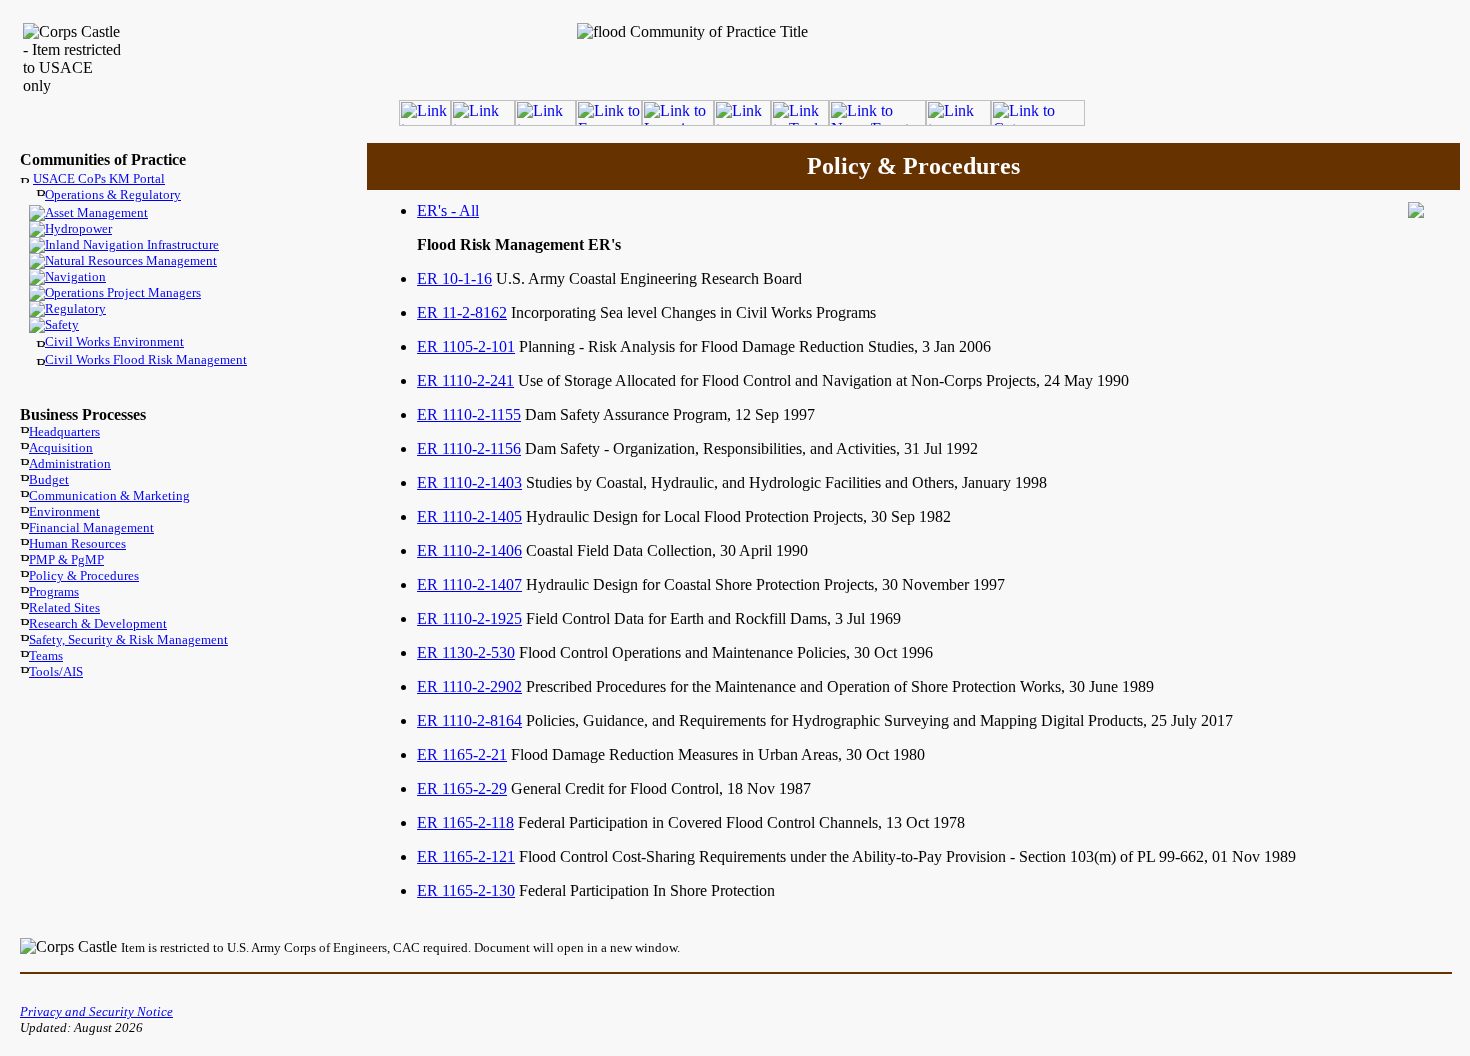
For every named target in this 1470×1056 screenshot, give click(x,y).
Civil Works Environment (114, 341)
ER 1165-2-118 (465, 822)
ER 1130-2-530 (466, 652)
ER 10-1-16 (454, 278)
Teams (46, 655)
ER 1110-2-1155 (469, 414)
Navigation (75, 276)
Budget (49, 479)
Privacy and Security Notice (96, 1011)
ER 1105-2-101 (466, 346)
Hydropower (78, 228)
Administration (70, 463)
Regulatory (75, 308)
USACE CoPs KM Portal (99, 178)
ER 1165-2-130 (466, 890)
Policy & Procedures (84, 575)
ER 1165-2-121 (466, 856)
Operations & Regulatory (113, 194)
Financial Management (91, 527)
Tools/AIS (56, 671)
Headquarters (64, 431)
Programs (54, 591)
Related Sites (64, 607)
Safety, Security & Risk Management (128, 639)
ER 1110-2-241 (465, 380)
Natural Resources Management (131, 260)
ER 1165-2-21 (462, 754)
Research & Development (98, 623)
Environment (64, 511)
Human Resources (77, 543)
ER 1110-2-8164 (469, 720)
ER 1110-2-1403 (469, 482)
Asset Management (96, 212)
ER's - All (448, 210)
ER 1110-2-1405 (469, 516)
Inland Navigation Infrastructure (132, 244)
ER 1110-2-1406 (469, 550)
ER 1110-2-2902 (469, 686)
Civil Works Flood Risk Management (146, 359)
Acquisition (61, 447)
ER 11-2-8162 (462, 312)
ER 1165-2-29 (462, 788)
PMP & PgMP (66, 559)
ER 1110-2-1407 (469, 584)
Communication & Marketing (109, 495)
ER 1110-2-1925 (469, 618)
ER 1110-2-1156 (469, 448)
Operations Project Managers (123, 292)
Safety (62, 324)
